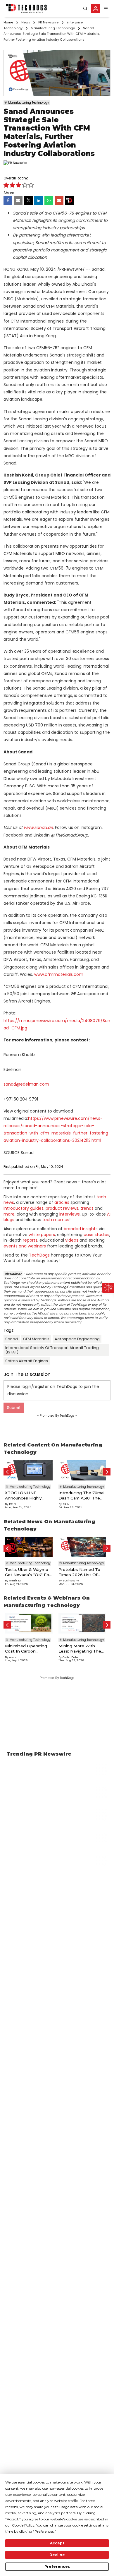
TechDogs (39, 1255)
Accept (57, 2543)
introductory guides (24, 1208)
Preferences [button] (44, 2531)
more (9, 1214)
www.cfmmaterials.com (59, 974)
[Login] (96, 8)
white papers (42, 1235)
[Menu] (106, 9)
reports (30, 1240)
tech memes (56, 1220)
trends (87, 1208)
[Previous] (7, 1472)
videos (72, 1240)
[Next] (107, 1472)
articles (62, 1202)
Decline (57, 2555)
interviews (70, 1214)
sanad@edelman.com (26, 1084)
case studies (96, 1235)
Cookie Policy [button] (23, 2525)
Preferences (57, 2566)
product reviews (62, 1208)
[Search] (85, 9)
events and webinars (25, 1246)
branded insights (81, 1229)
